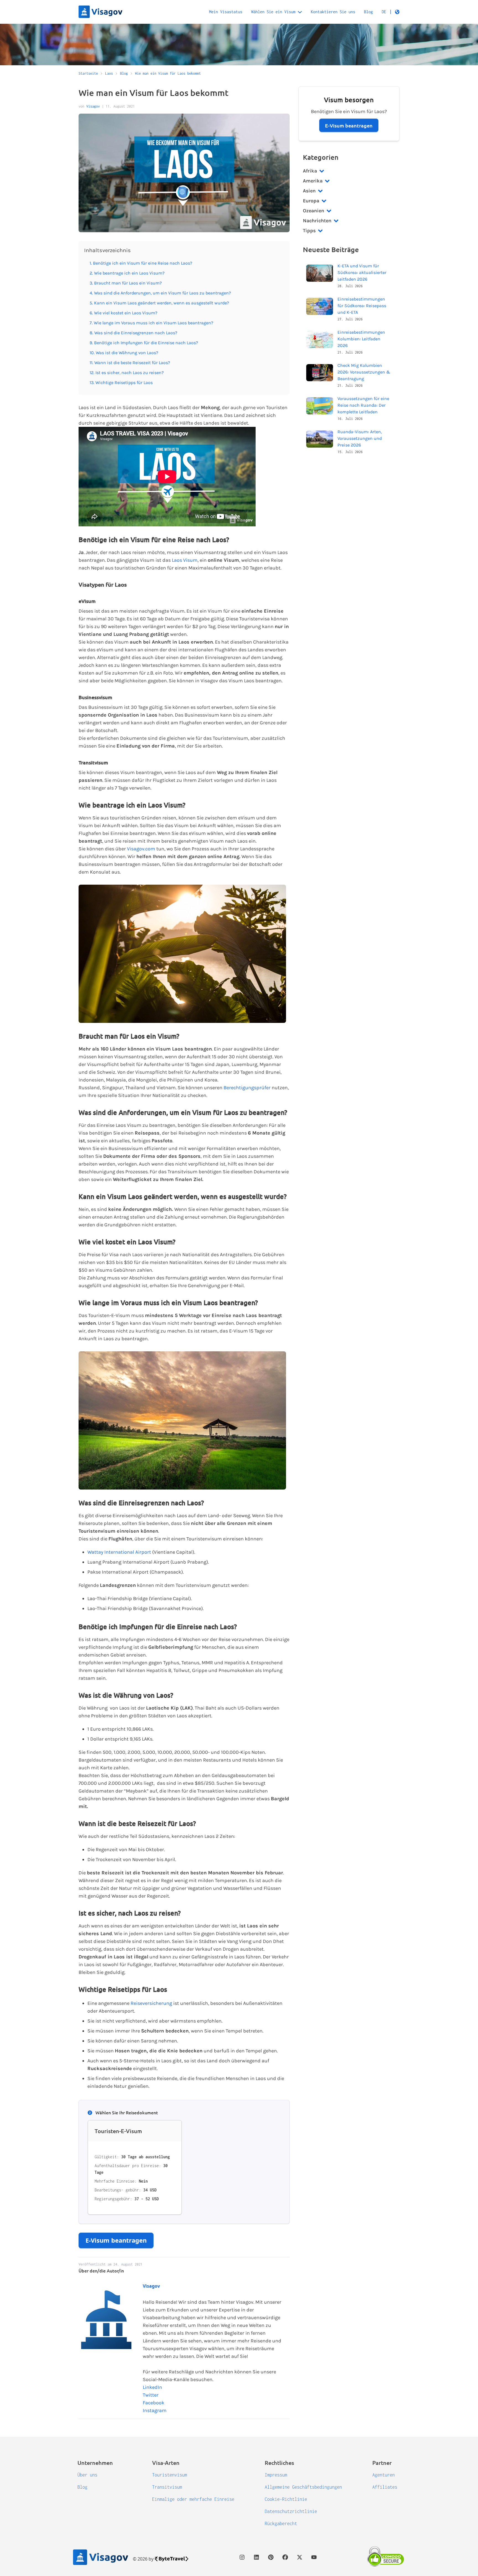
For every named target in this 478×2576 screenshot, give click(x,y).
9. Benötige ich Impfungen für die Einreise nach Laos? (144, 343)
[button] (391, 12)
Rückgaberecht (281, 2523)
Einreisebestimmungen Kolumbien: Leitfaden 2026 (361, 339)
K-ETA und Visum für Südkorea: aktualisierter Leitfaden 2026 (362, 272)
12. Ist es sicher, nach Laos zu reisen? (127, 373)
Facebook (154, 2403)
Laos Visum (185, 560)
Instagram (155, 2410)
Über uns (87, 2475)
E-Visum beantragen (116, 2240)
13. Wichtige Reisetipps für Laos (121, 382)
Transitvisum (167, 2487)
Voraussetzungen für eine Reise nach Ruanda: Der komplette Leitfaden (363, 405)
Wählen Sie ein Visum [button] (273, 12)
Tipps (309, 231)
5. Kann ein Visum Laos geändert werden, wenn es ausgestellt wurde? (159, 303)
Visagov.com (141, 849)
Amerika (313, 181)
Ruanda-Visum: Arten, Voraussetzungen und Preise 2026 (360, 438)
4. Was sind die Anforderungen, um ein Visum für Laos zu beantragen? (160, 293)
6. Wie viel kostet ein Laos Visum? (124, 313)
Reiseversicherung (151, 2003)
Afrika (310, 171)
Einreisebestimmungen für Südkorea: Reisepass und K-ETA (362, 306)
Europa (311, 201)
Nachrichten (317, 221)
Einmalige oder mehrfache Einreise (193, 2499)
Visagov (93, 106)
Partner (382, 2463)
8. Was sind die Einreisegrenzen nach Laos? (133, 333)
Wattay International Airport (119, 1552)
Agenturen (384, 2475)
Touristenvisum (170, 2475)
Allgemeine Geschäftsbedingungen (303, 2487)
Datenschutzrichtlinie (291, 2511)
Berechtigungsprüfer (247, 1088)
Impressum (276, 2475)
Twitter (151, 2395)
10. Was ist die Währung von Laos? (124, 353)
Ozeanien (314, 211)
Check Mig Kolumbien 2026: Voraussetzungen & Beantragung (364, 372)
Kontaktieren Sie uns (333, 12)
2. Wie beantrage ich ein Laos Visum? (127, 273)
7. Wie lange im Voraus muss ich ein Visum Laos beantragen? (151, 323)
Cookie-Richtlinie (286, 2499)
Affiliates (385, 2487)
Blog (368, 12)
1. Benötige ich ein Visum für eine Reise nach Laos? (141, 263)
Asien (309, 191)
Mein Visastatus (226, 12)
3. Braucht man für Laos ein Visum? (126, 283)
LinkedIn (152, 2387)
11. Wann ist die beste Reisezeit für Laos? (130, 363)
